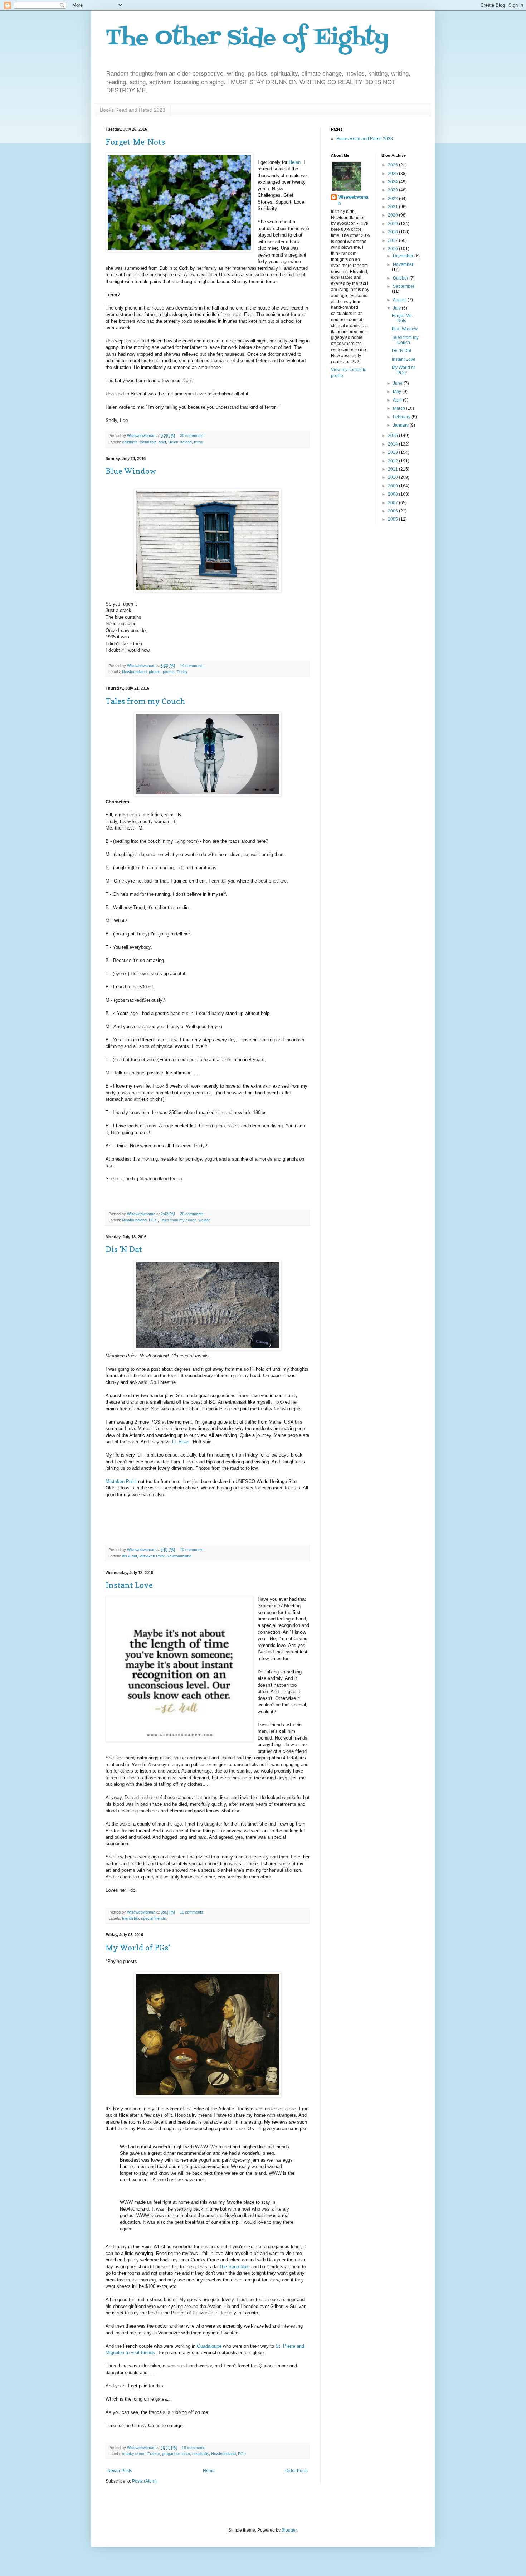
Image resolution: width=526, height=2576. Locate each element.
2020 (393, 215)
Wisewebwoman (353, 200)
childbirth (130, 442)
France (154, 2454)
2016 (393, 249)
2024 (393, 182)
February (402, 417)
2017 (393, 240)
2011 (393, 469)
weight (204, 1220)
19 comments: (195, 2448)
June (398, 383)
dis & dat (130, 1556)
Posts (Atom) (144, 2481)
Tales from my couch (178, 1220)
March (400, 408)
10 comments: (193, 1550)
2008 (393, 494)
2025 (393, 174)
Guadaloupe (209, 2346)
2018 (393, 232)
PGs (242, 2454)
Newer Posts (120, 2471)
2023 (393, 190)
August (400, 300)
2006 (393, 511)
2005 (393, 519)
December (404, 256)
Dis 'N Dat (124, 1249)
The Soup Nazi (234, 2267)
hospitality (201, 2454)
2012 (393, 461)
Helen (294, 162)
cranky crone (134, 2454)
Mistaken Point (121, 1481)
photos (155, 672)
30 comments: (193, 436)
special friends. (154, 1918)
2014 (393, 444)
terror (199, 442)
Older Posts (296, 2471)
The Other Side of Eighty (247, 38)
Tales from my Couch (145, 701)
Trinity (182, 672)
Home (209, 2471)
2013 (393, 452)
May (398, 392)
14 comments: (193, 666)
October (401, 278)
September (404, 286)
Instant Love (129, 1585)
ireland (186, 442)
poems (169, 672)
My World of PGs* (138, 1948)
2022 (393, 199)
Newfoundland (134, 672)
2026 (393, 165)
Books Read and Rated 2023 (133, 110)
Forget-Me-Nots (135, 142)
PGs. (153, 1220)
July (397, 308)
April (398, 400)
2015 (393, 436)
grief (162, 442)
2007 (393, 503)
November (403, 264)
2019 (393, 224)
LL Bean (181, 1442)
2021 (393, 207)
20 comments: (193, 1214)
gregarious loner (176, 2454)
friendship (148, 442)
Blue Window (131, 471)
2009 (393, 486)
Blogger (289, 2530)
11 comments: (193, 1912)
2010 (393, 477)
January (401, 425)
